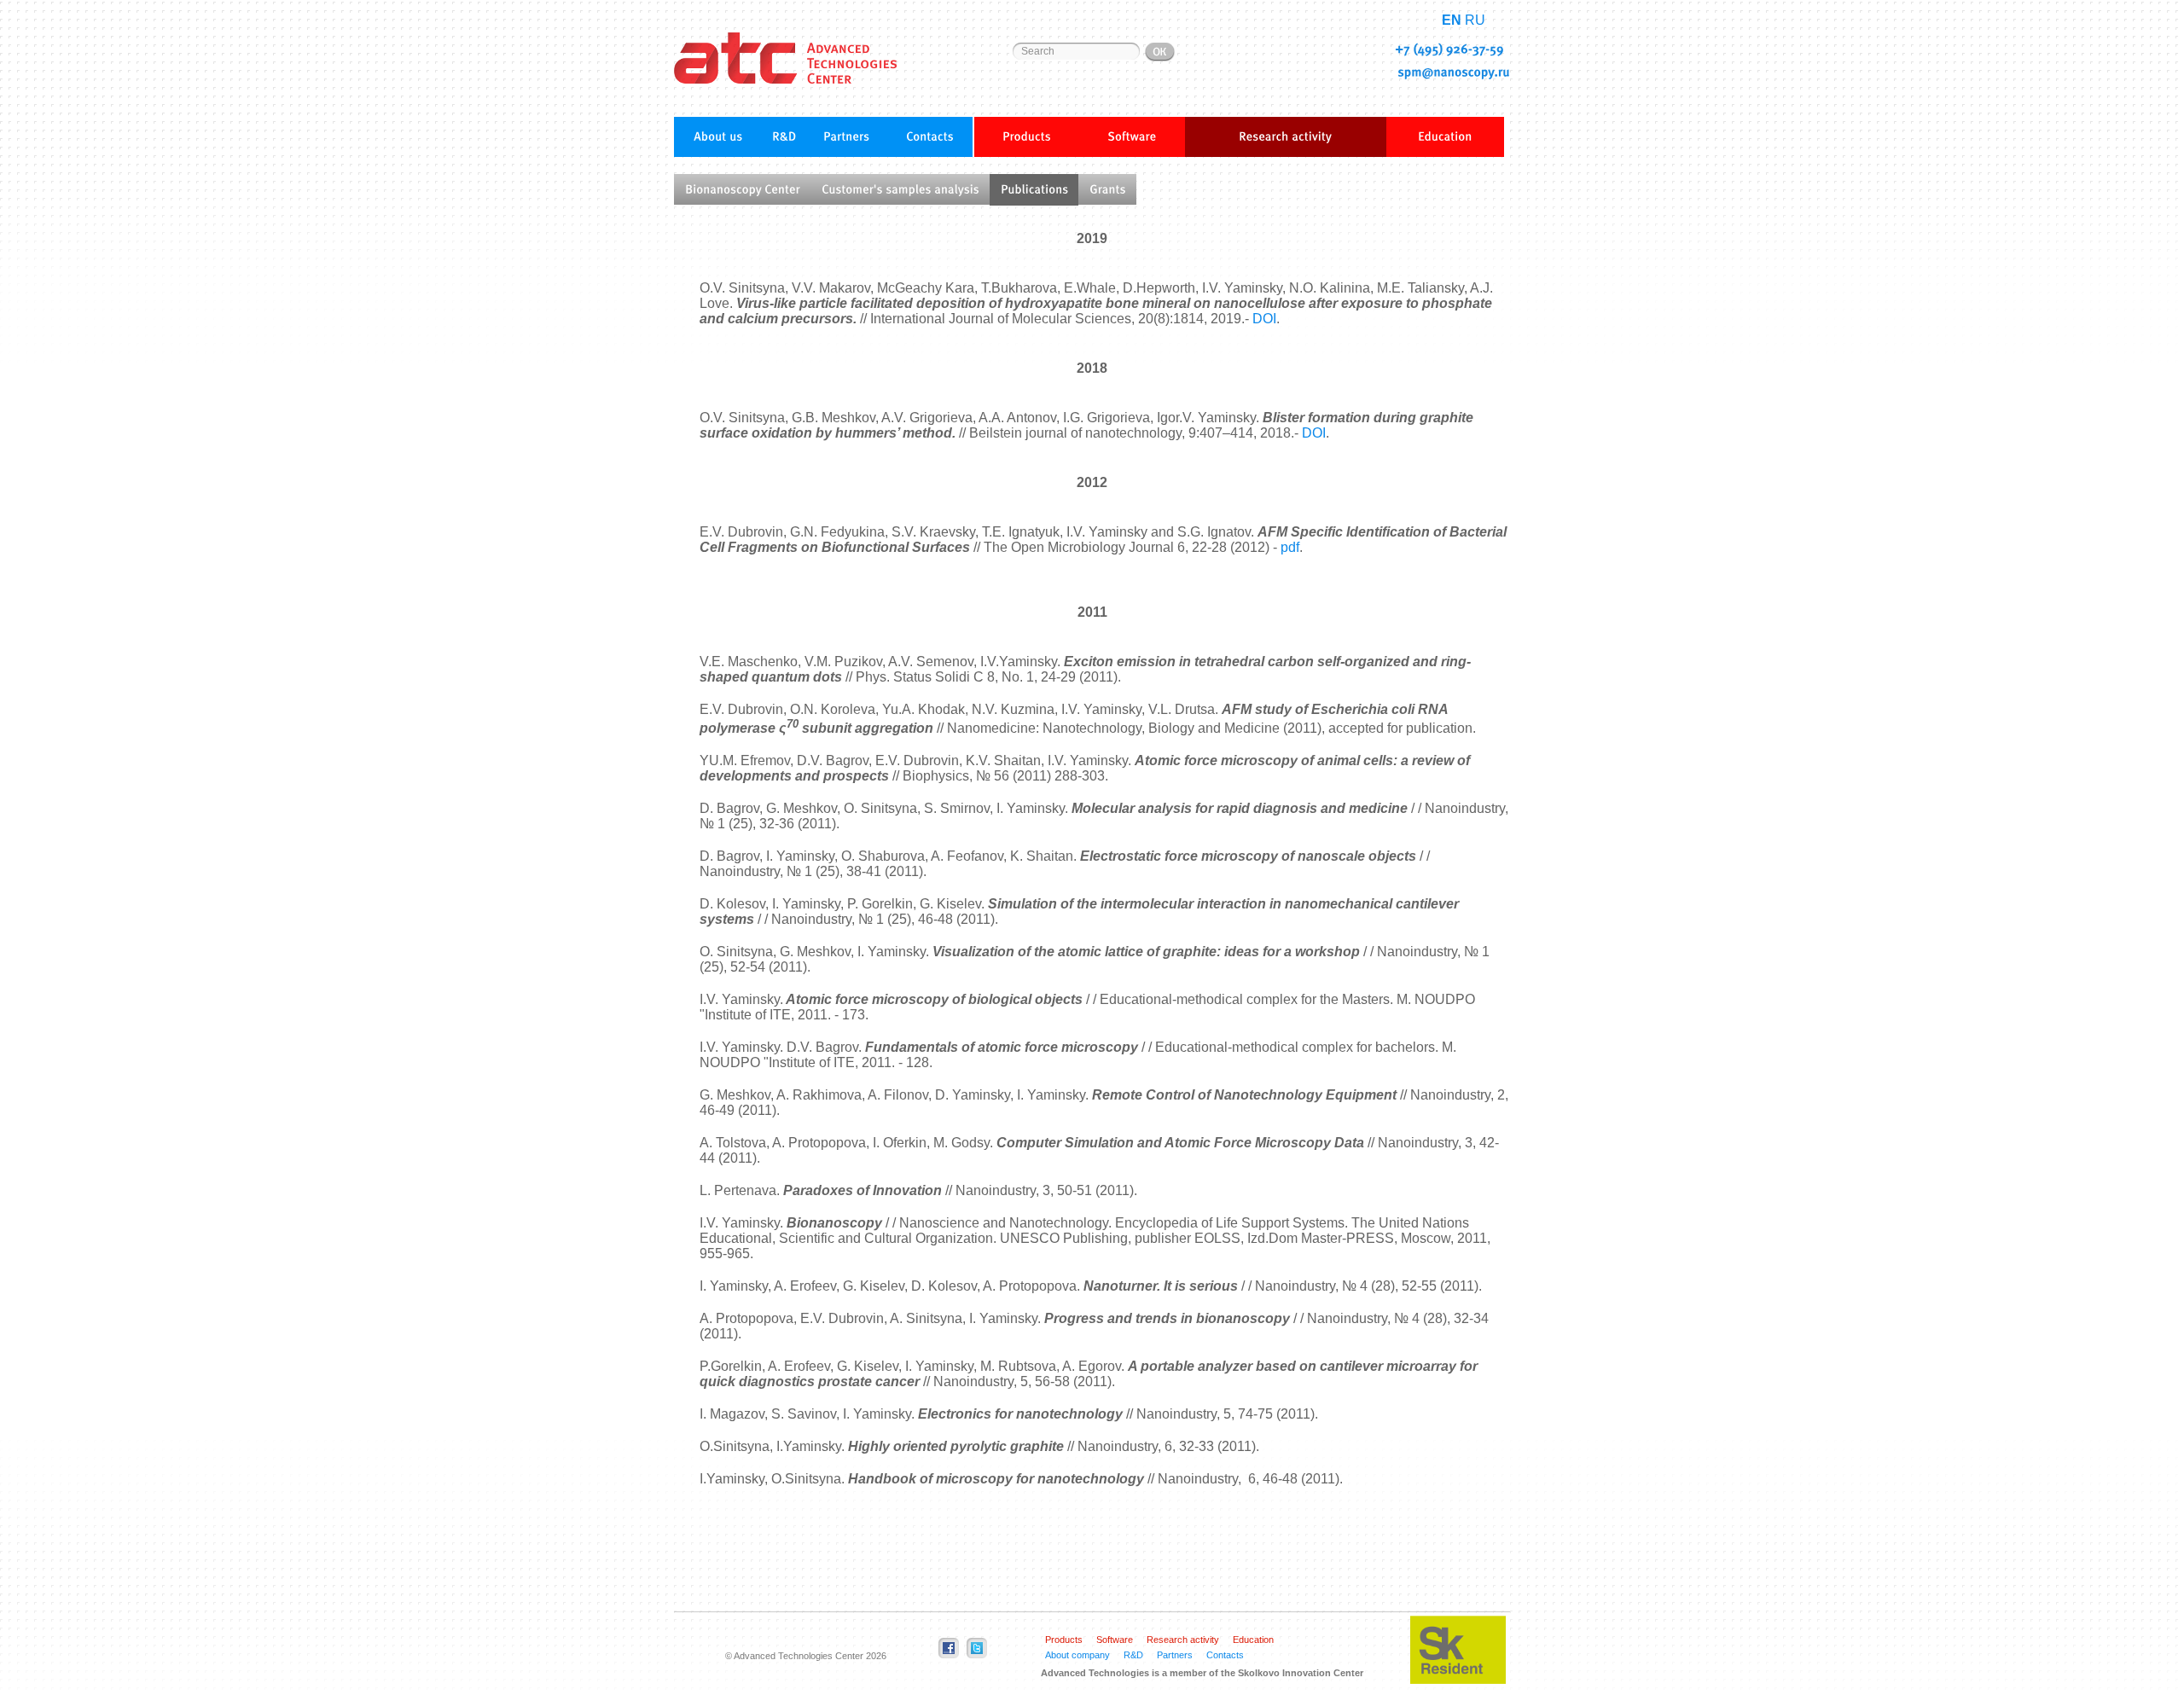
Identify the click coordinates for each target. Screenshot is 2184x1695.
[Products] (1027, 137)
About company (1077, 1655)
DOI (1264, 319)
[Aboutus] (718, 136)
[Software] (1132, 137)
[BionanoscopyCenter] (742, 189)
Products (1064, 1640)
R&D (1133, 1655)
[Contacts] (930, 136)
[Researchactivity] (1286, 137)
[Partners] (846, 136)
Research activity (1183, 1640)
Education (1253, 1640)
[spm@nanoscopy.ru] (1454, 72)
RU (1475, 20)
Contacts (1225, 1655)
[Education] (1446, 137)
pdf (1290, 547)
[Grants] (1107, 189)
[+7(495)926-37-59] (1449, 49)
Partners (1175, 1655)
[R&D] (784, 136)
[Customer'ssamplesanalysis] (900, 189)
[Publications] (1034, 190)
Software (1115, 1640)
